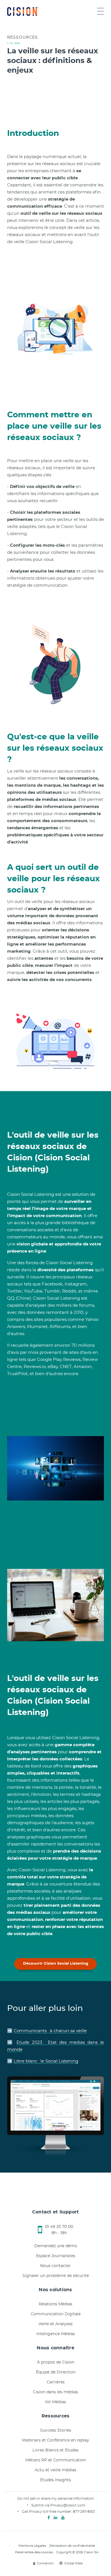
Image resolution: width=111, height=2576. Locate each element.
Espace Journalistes (56, 2256)
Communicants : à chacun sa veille (50, 2031)
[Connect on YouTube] (63, 2518)
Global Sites (73, 2563)
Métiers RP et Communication (56, 2460)
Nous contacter (55, 2266)
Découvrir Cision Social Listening (56, 1964)
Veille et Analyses (55, 2324)
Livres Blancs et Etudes (55, 2450)
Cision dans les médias (55, 2392)
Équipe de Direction (56, 2372)
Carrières (56, 2382)
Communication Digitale (56, 2314)
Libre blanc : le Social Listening (46, 2061)
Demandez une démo (56, 2246)
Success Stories (56, 2430)
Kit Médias (56, 2402)
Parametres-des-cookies (34, 2552)
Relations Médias (55, 2304)
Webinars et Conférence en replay (55, 2440)
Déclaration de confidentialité (72, 2546)
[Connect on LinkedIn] (55, 2518)
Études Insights (55, 2480)
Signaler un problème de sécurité (56, 2276)
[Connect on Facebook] (49, 2518)
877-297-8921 (84, 2512)
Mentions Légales (32, 2546)
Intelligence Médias (56, 2334)
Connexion (45, 2563)
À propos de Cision (56, 2362)
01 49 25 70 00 (59, 2227)
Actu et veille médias (55, 2470)
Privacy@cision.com (68, 2505)
